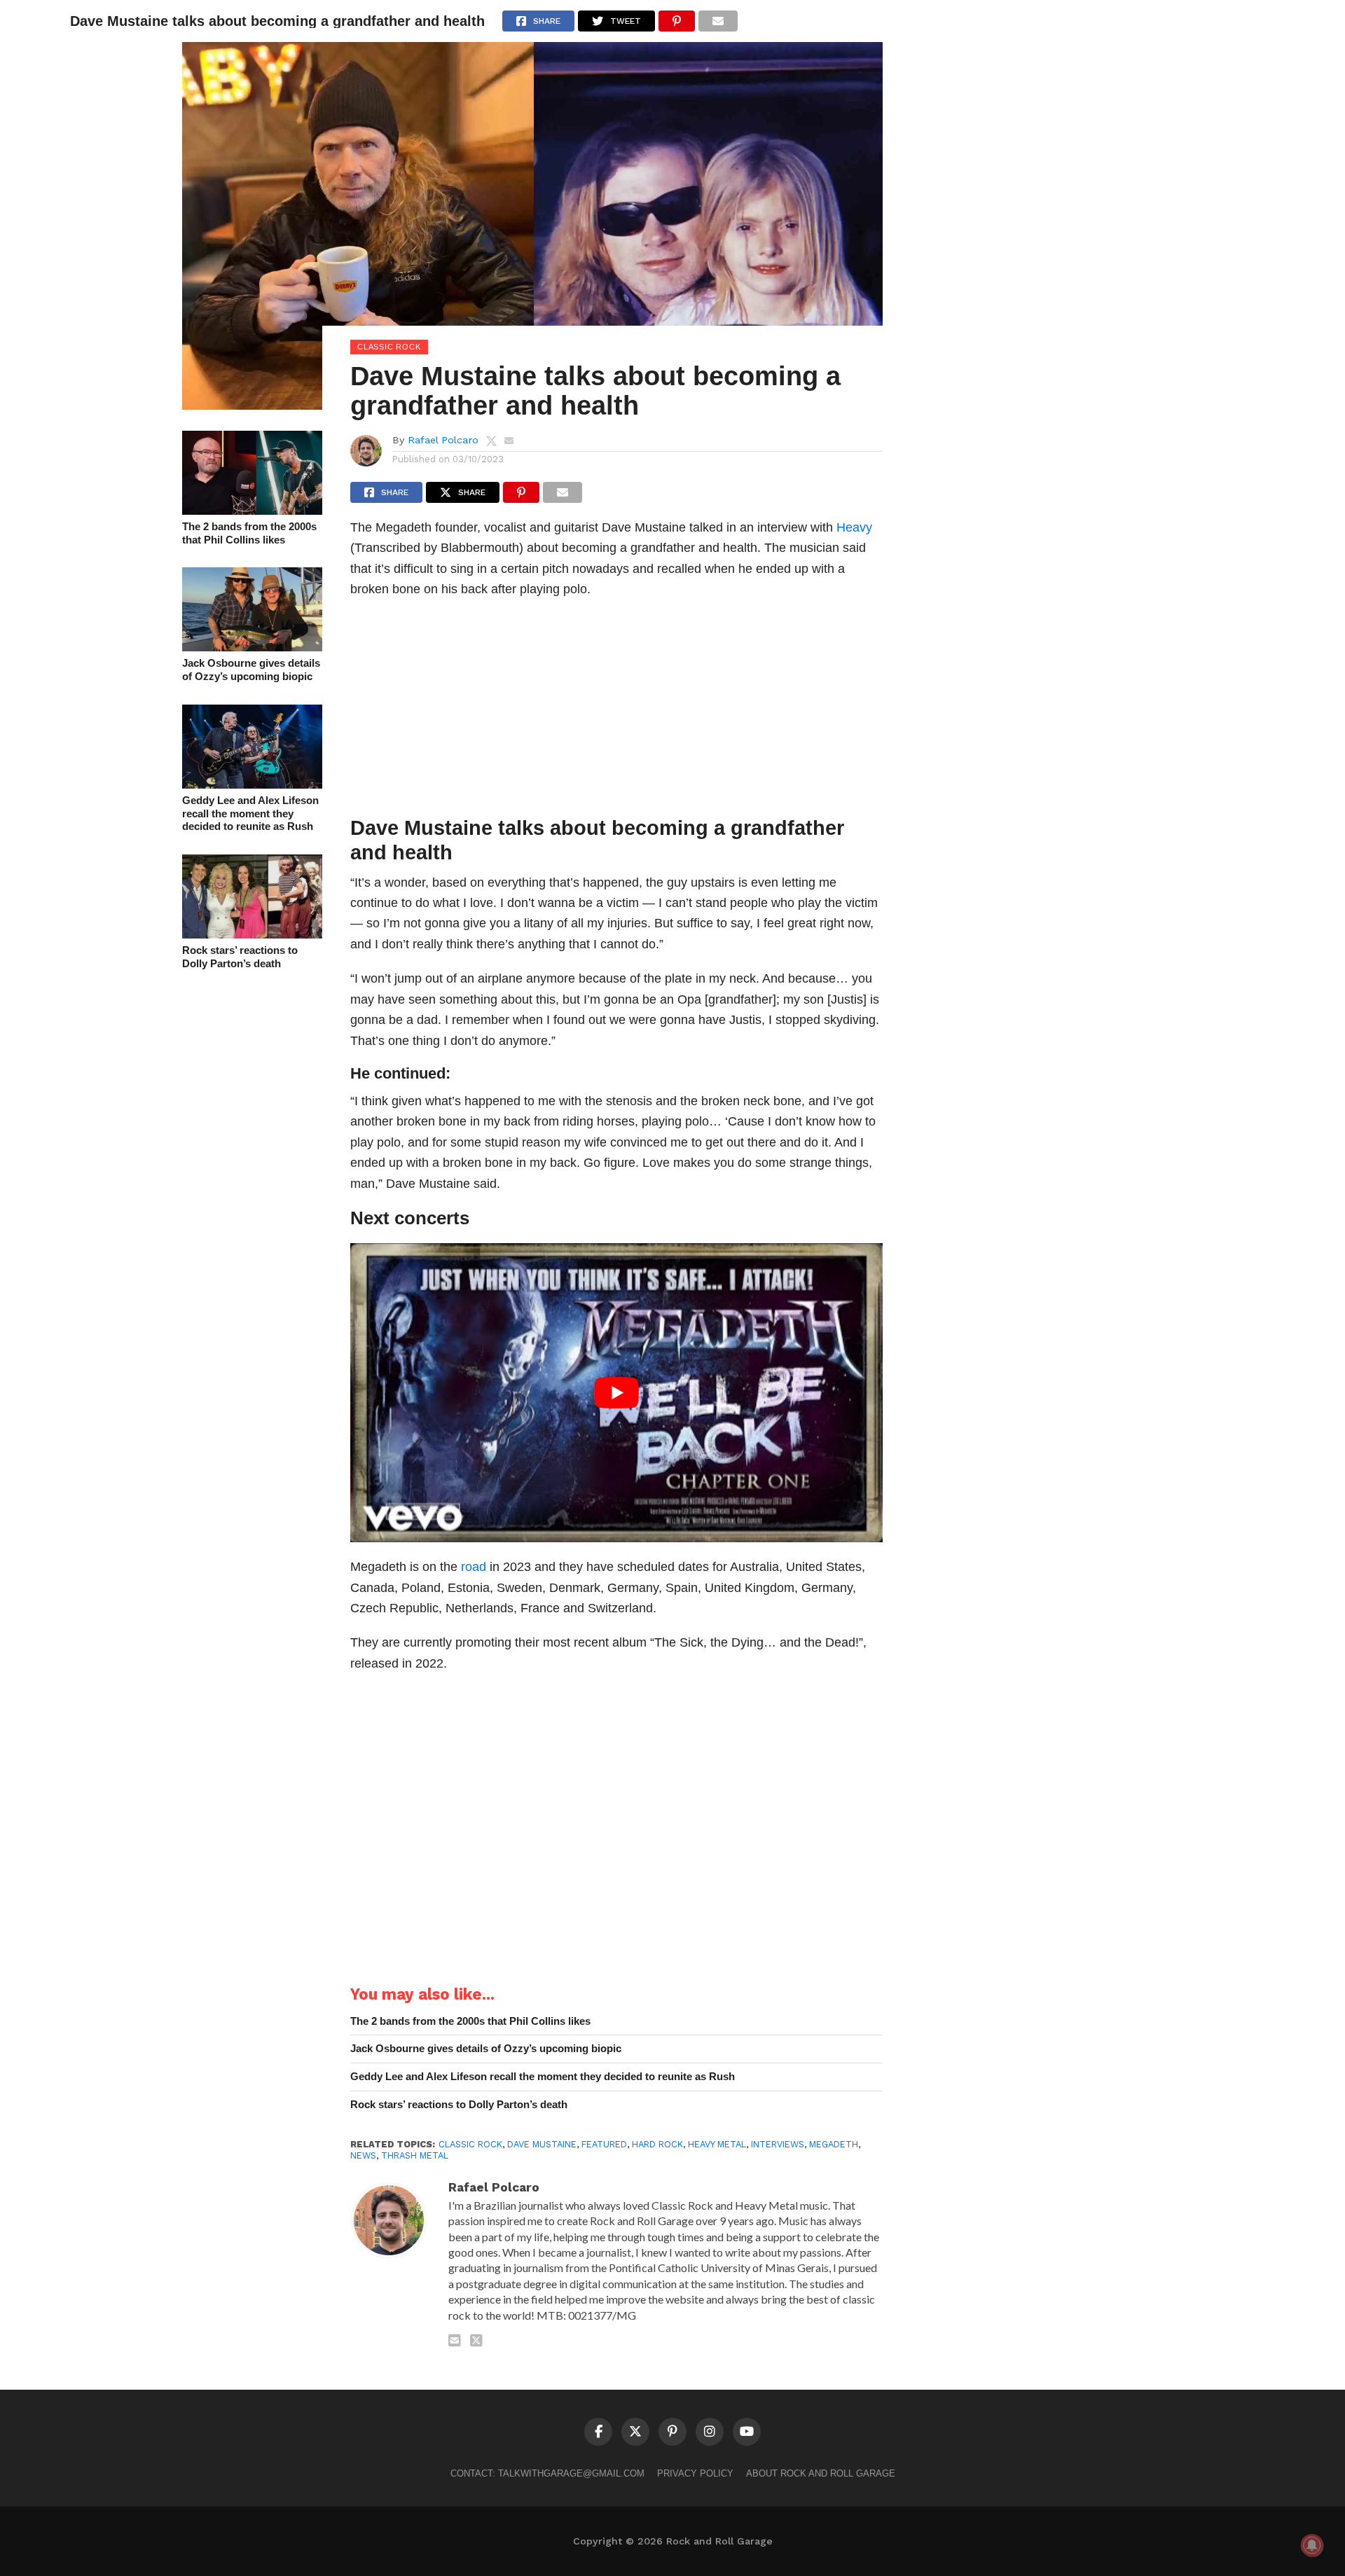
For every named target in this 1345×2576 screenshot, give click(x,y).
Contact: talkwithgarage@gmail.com (547, 2473)
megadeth (834, 2144)
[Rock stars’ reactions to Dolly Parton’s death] (252, 934)
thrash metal (415, 2155)
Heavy (854, 527)
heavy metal (717, 2144)
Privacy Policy (695, 2473)
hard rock (657, 2144)
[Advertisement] (616, 711)
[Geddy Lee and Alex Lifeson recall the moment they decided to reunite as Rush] (252, 784)
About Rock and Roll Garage (821, 2473)
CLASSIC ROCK (470, 2144)
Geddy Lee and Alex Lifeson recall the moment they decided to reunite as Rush (250, 813)
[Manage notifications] (1312, 2545)
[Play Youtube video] (616, 1393)
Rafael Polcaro (443, 440)
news (363, 2155)
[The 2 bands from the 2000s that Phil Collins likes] (252, 510)
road (474, 1566)
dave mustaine (542, 2144)
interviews (778, 2144)
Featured (604, 2144)
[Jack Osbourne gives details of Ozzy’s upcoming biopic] (252, 647)
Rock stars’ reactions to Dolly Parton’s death (240, 957)
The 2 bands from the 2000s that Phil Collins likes (249, 533)
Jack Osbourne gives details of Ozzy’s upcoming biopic (251, 670)
